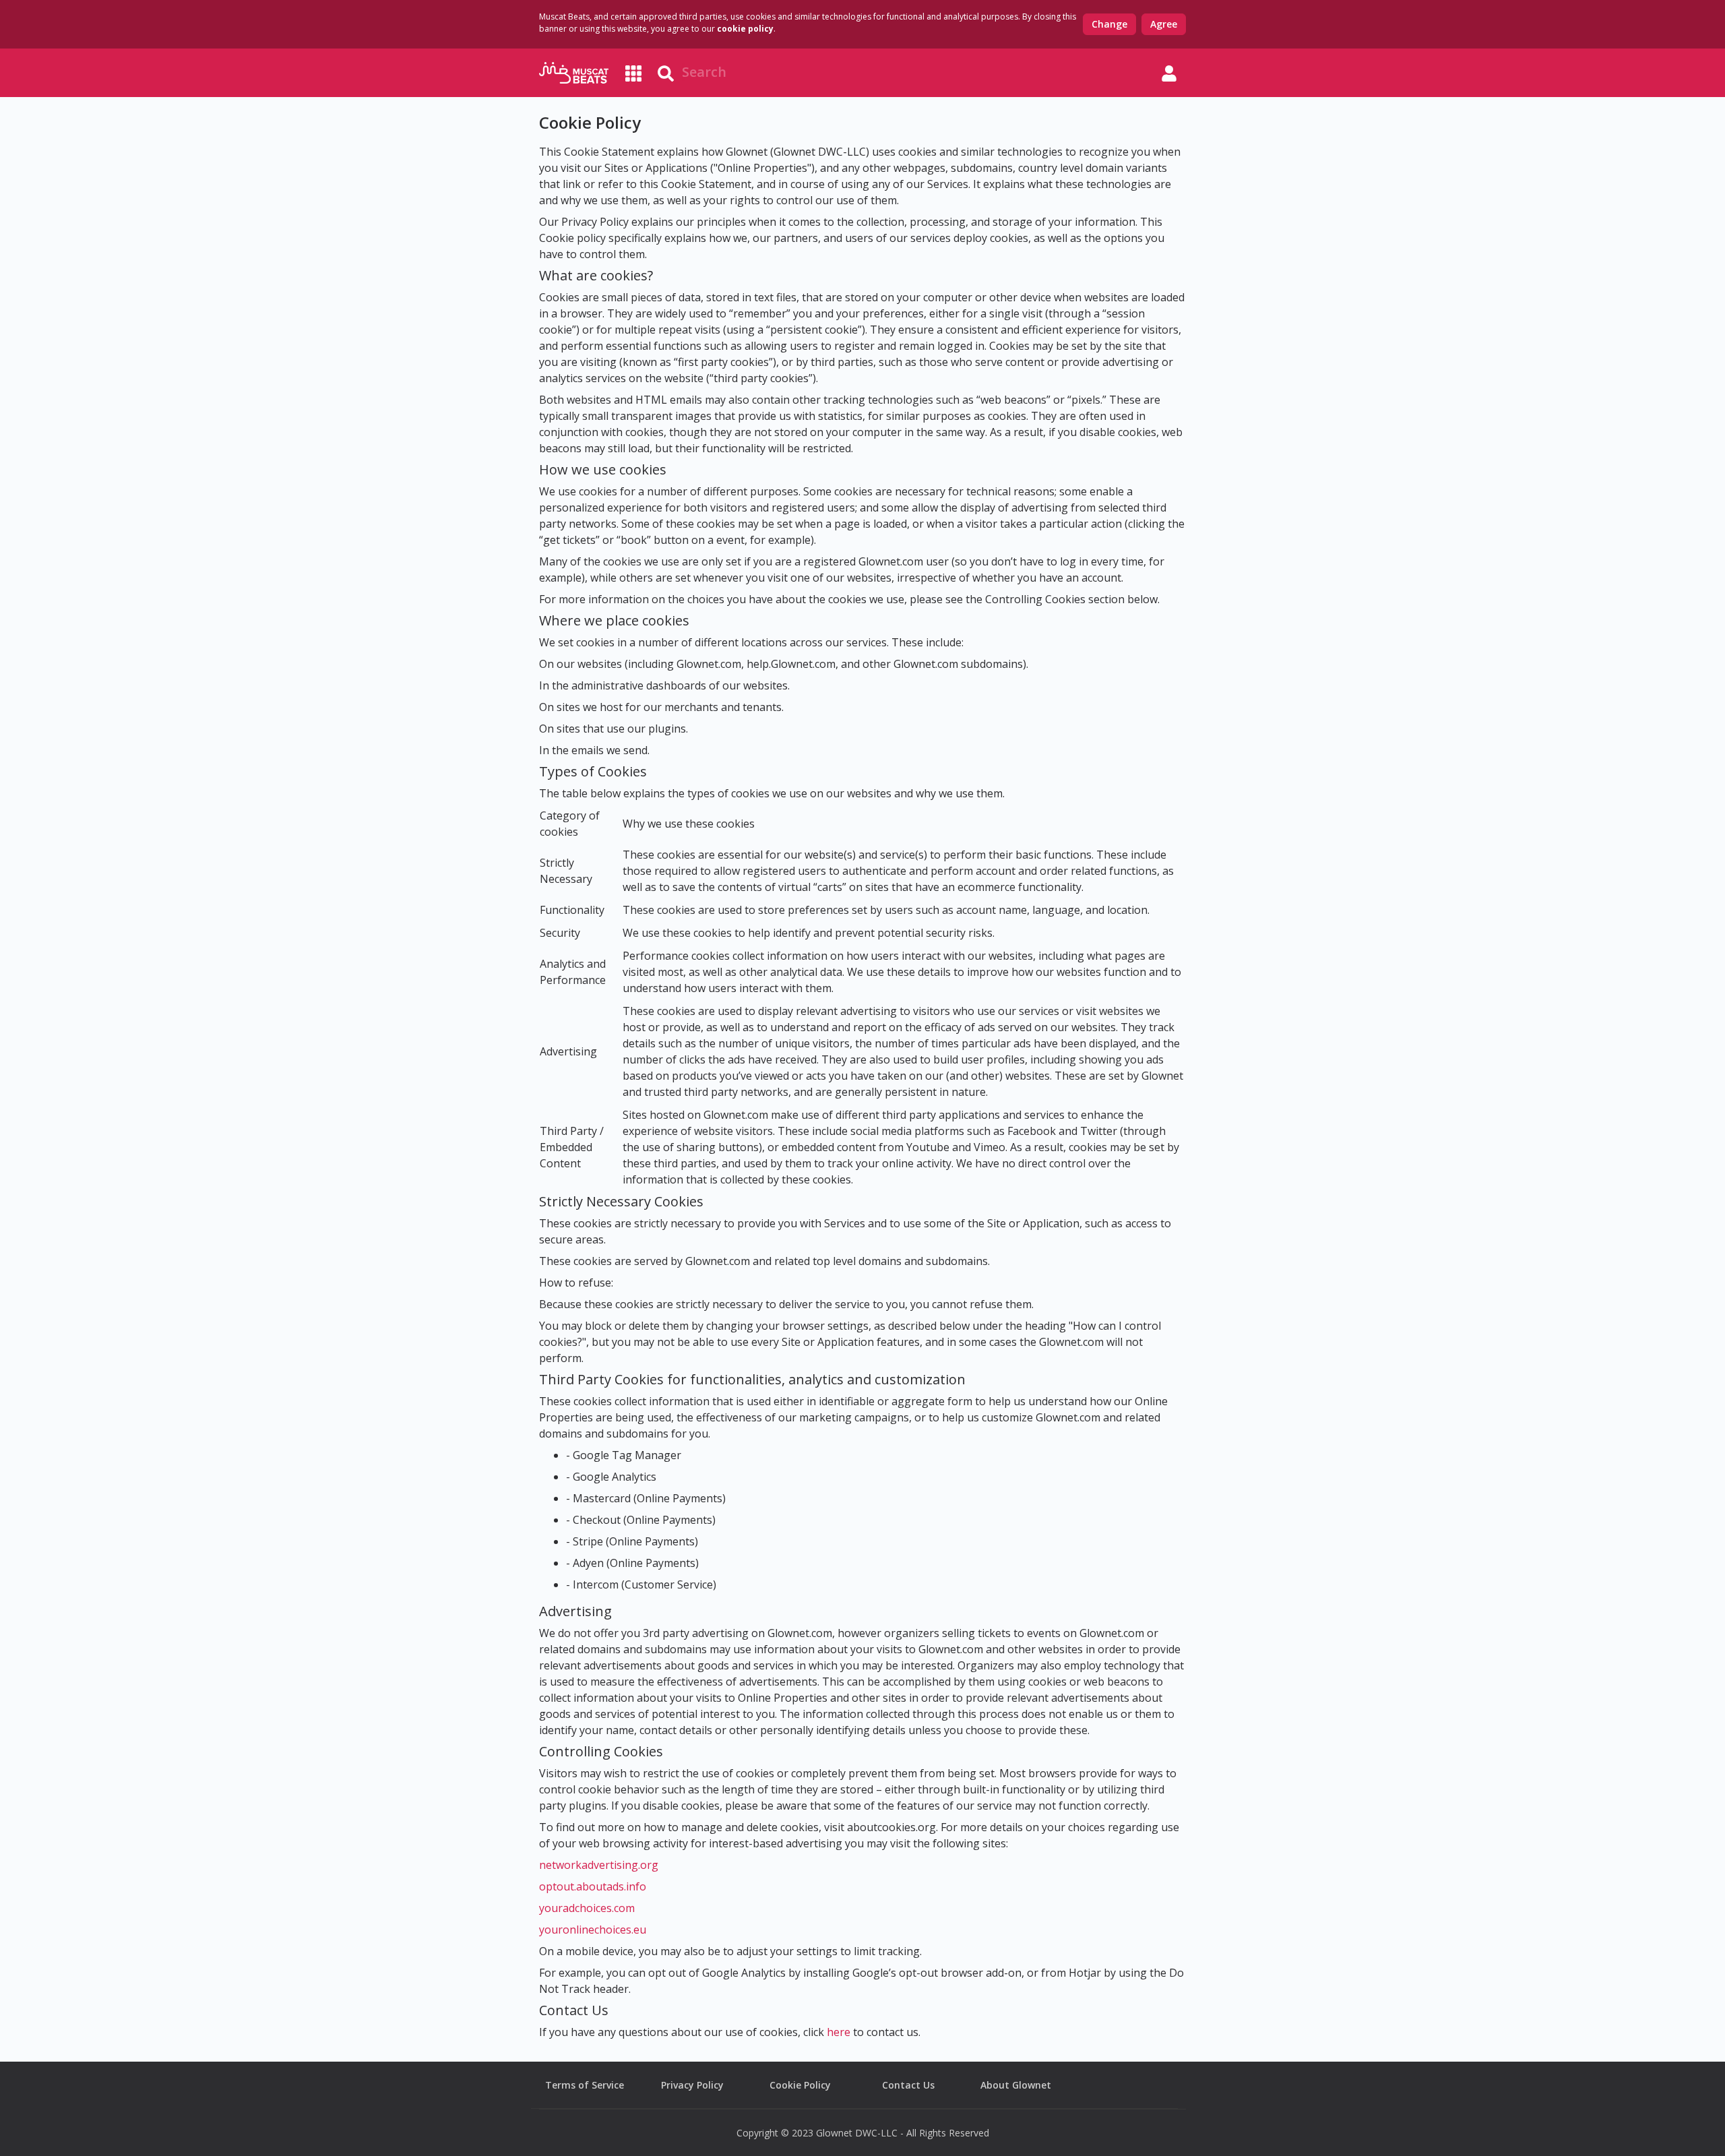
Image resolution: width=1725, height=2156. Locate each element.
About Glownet (1016, 2085)
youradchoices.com (587, 1908)
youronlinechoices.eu (593, 1930)
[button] (1169, 73)
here (839, 2032)
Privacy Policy (692, 2085)
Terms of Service (585, 2085)
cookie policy (745, 29)
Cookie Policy (800, 2085)
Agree (1164, 24)
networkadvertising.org (599, 1865)
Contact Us (908, 2085)
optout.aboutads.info (593, 1886)
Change (1109, 24)
